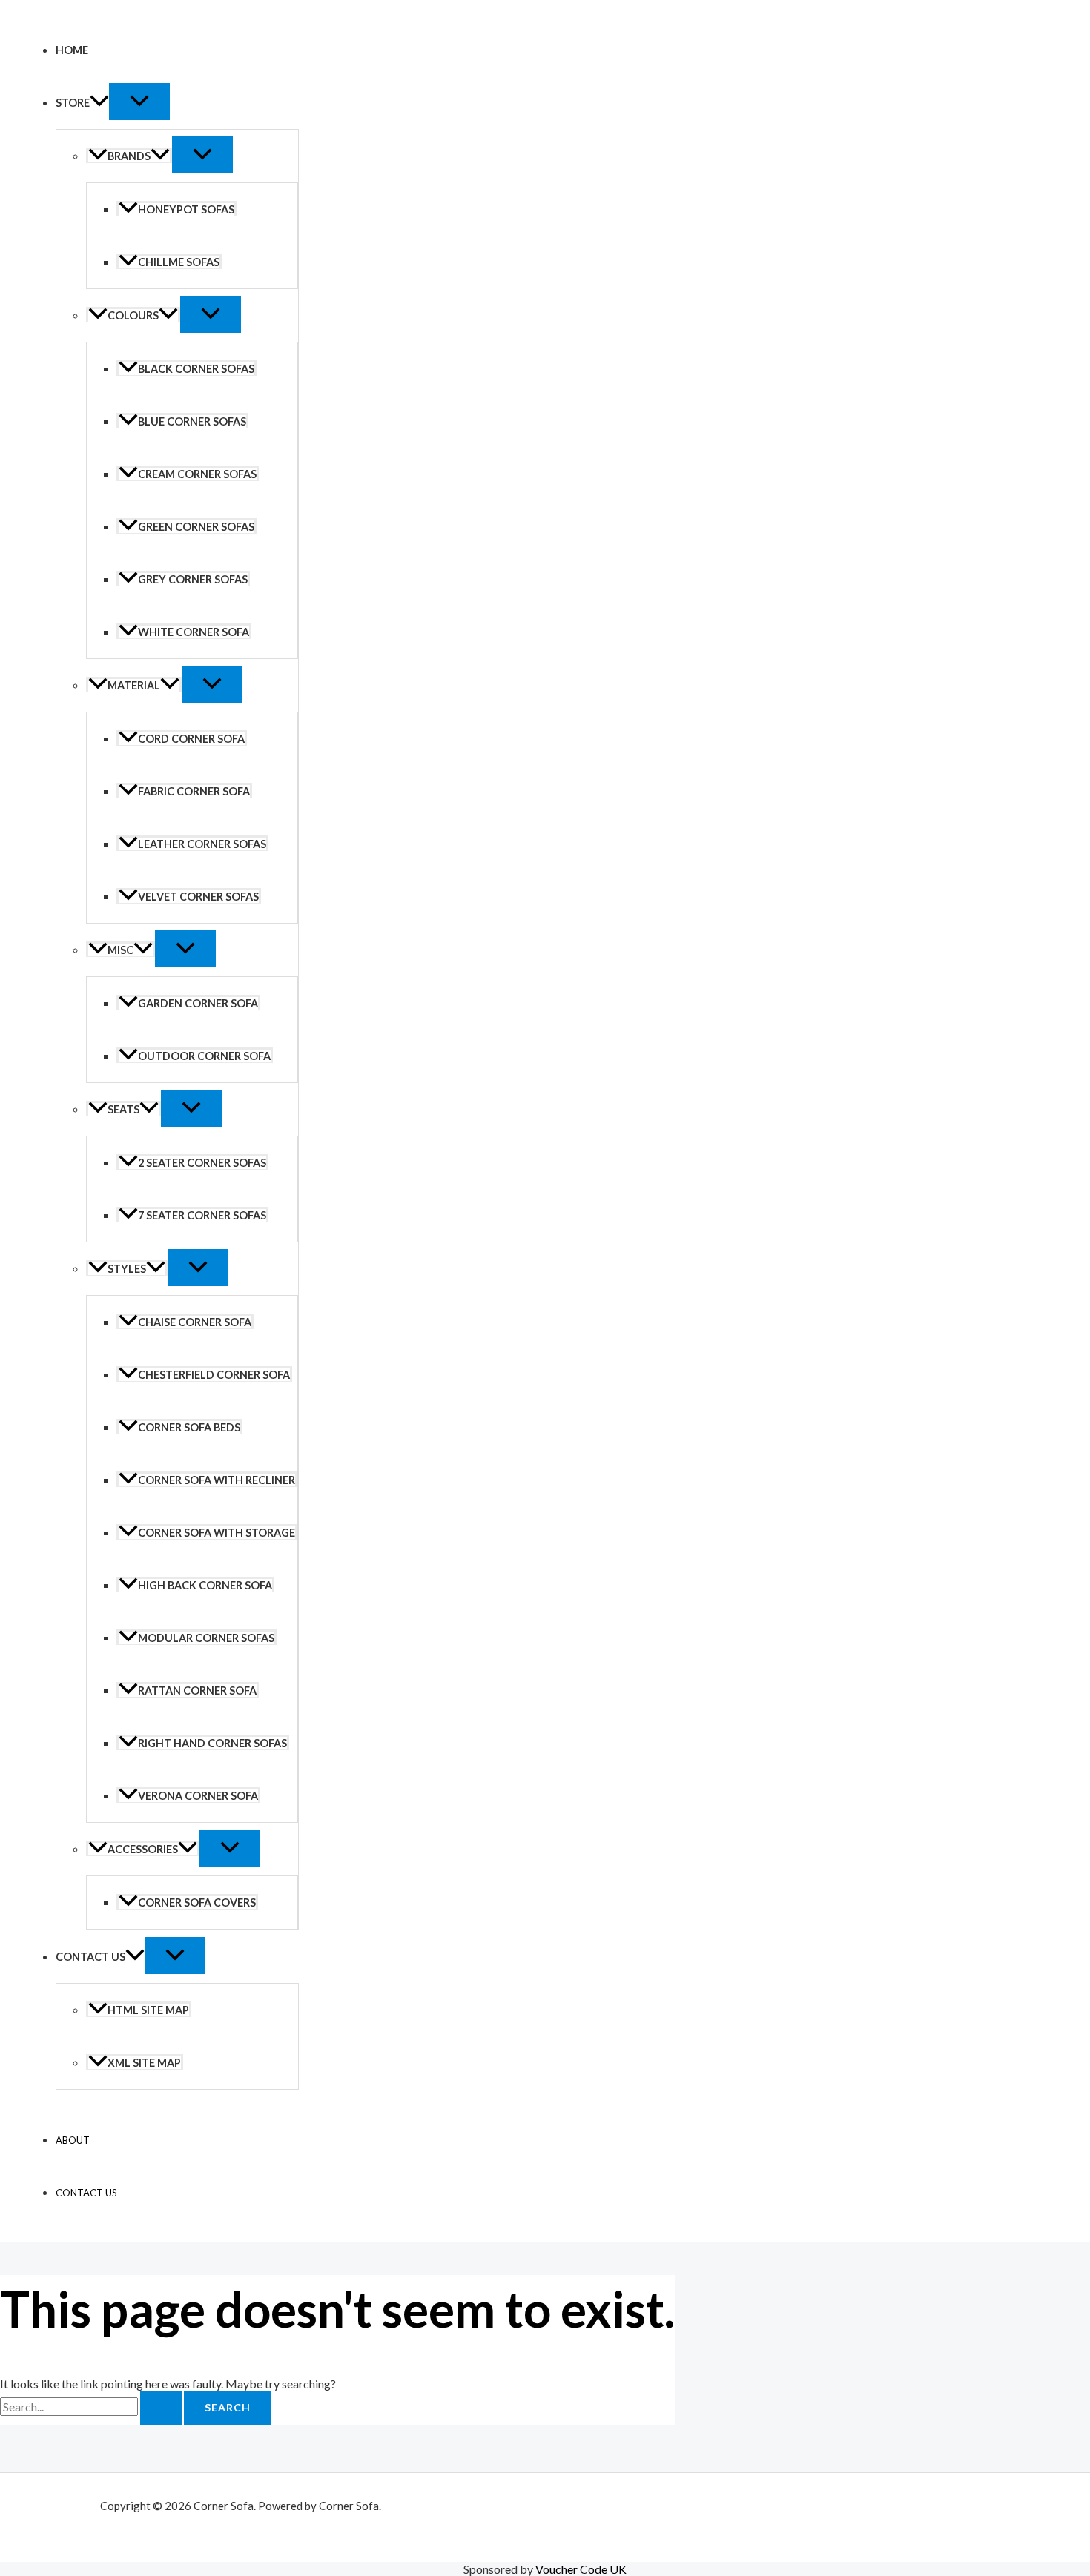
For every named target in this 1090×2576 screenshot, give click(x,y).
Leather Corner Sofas (202, 844)
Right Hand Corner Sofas (212, 1743)
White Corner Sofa (194, 632)
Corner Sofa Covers (197, 1903)
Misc (120, 950)
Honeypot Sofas (186, 209)
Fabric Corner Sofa (194, 791)
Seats (123, 1109)
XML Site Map (144, 2063)
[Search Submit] (161, 2408)
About (73, 2140)
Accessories (143, 1849)
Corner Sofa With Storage (217, 1533)
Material (134, 685)
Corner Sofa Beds (189, 1427)
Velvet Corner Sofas (198, 897)
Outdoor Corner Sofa (204, 1056)
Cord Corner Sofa (191, 739)
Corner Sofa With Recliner (217, 1480)
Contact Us (90, 1957)
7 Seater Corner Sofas (202, 1215)
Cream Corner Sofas (197, 474)
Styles (127, 1269)
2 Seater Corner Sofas (202, 1163)
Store (73, 103)
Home (72, 50)
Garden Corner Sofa (198, 1003)
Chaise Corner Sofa (195, 1322)
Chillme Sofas (179, 262)
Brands (129, 156)
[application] (99, 103)
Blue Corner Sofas (192, 421)
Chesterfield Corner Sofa (214, 1375)
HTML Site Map (148, 2010)
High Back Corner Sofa (205, 1585)
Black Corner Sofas (196, 369)
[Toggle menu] (139, 102)
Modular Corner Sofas (206, 1638)
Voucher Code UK (581, 2569)
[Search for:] (92, 2407)
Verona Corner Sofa (198, 1796)
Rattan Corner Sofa (197, 1691)
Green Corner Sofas (196, 527)
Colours (133, 315)
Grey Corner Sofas (193, 579)
